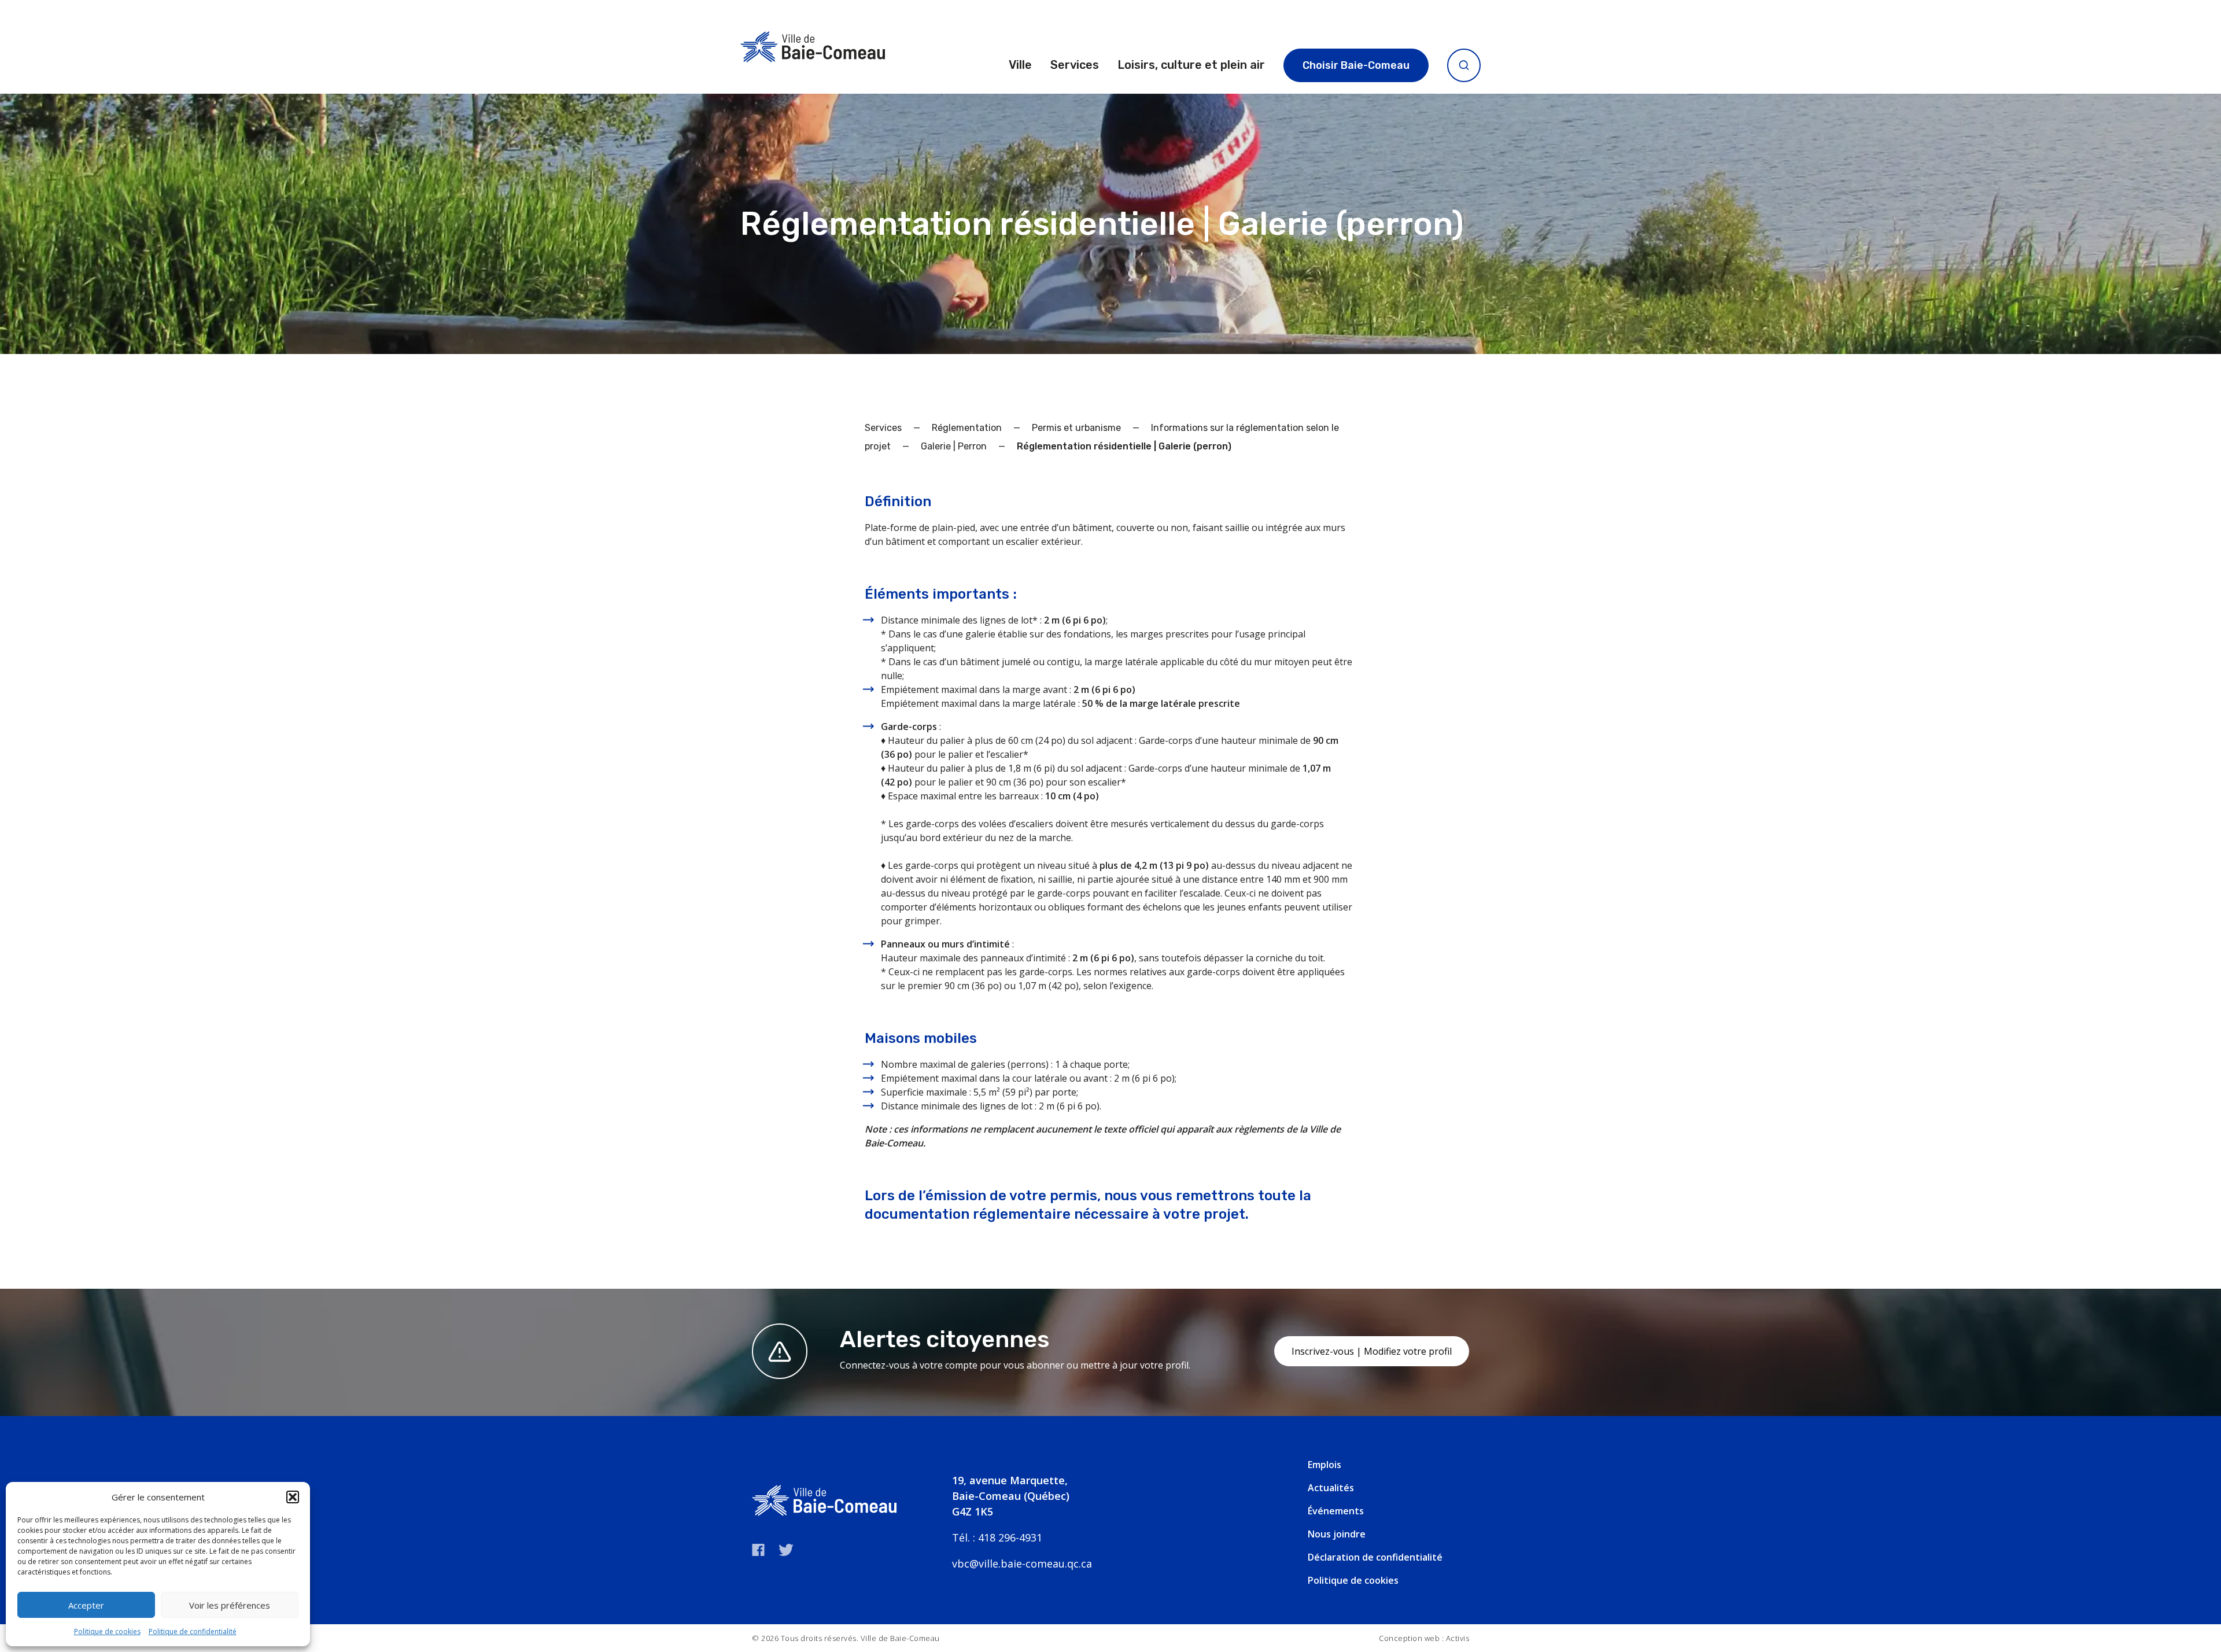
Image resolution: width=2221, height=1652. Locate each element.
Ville (1020, 65)
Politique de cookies (107, 1631)
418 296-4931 (1010, 1537)
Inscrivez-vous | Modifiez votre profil (1372, 1351)
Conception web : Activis (1424, 1638)
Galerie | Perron (954, 446)
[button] (293, 1497)
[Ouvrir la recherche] (1464, 65)
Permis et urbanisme (1076, 428)
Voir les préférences (230, 1605)
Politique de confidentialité (193, 1631)
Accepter (86, 1605)
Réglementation (967, 428)
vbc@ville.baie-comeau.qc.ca (1022, 1564)
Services (1075, 65)
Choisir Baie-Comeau (1356, 65)
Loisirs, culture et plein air (1191, 65)
